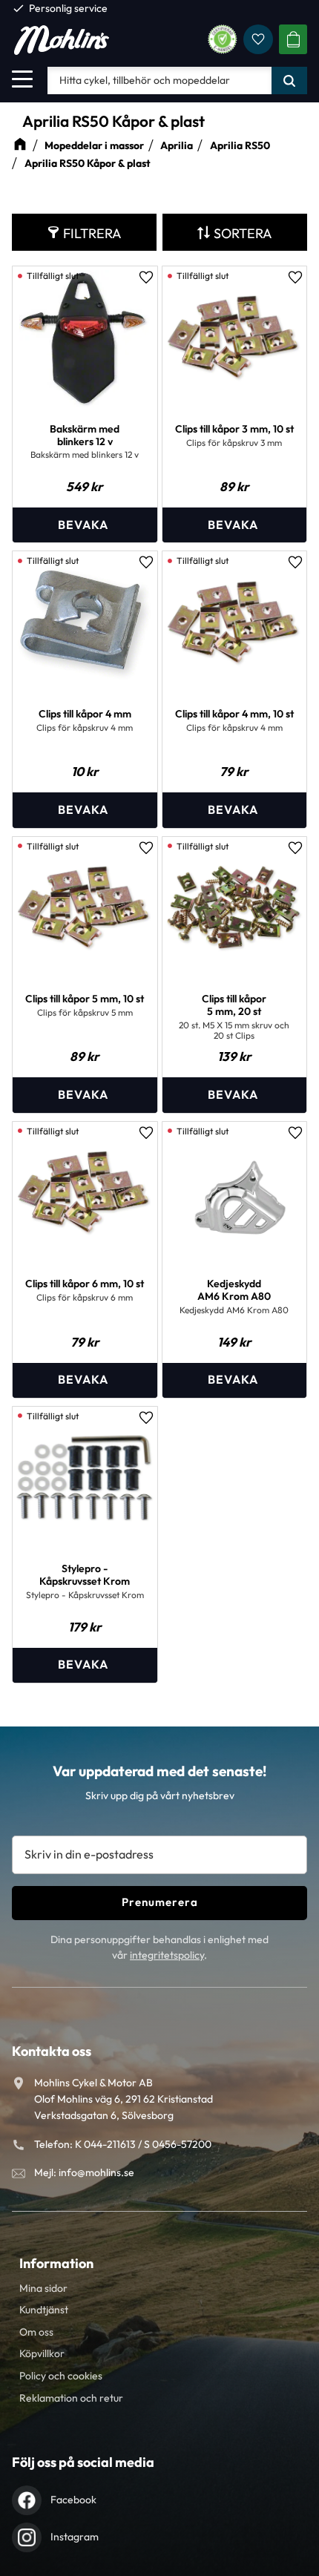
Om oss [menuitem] (36, 2332)
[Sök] (289, 80)
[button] (22, 79)
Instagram (75, 2537)
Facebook (73, 2500)
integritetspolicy (167, 1955)
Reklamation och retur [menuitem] (71, 2398)
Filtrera (92, 233)
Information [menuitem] (56, 2263)
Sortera (243, 233)
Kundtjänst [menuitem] (44, 2310)
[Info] (85, 525)
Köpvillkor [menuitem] (42, 2353)
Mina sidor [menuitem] (43, 2288)
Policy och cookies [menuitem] (61, 2376)
